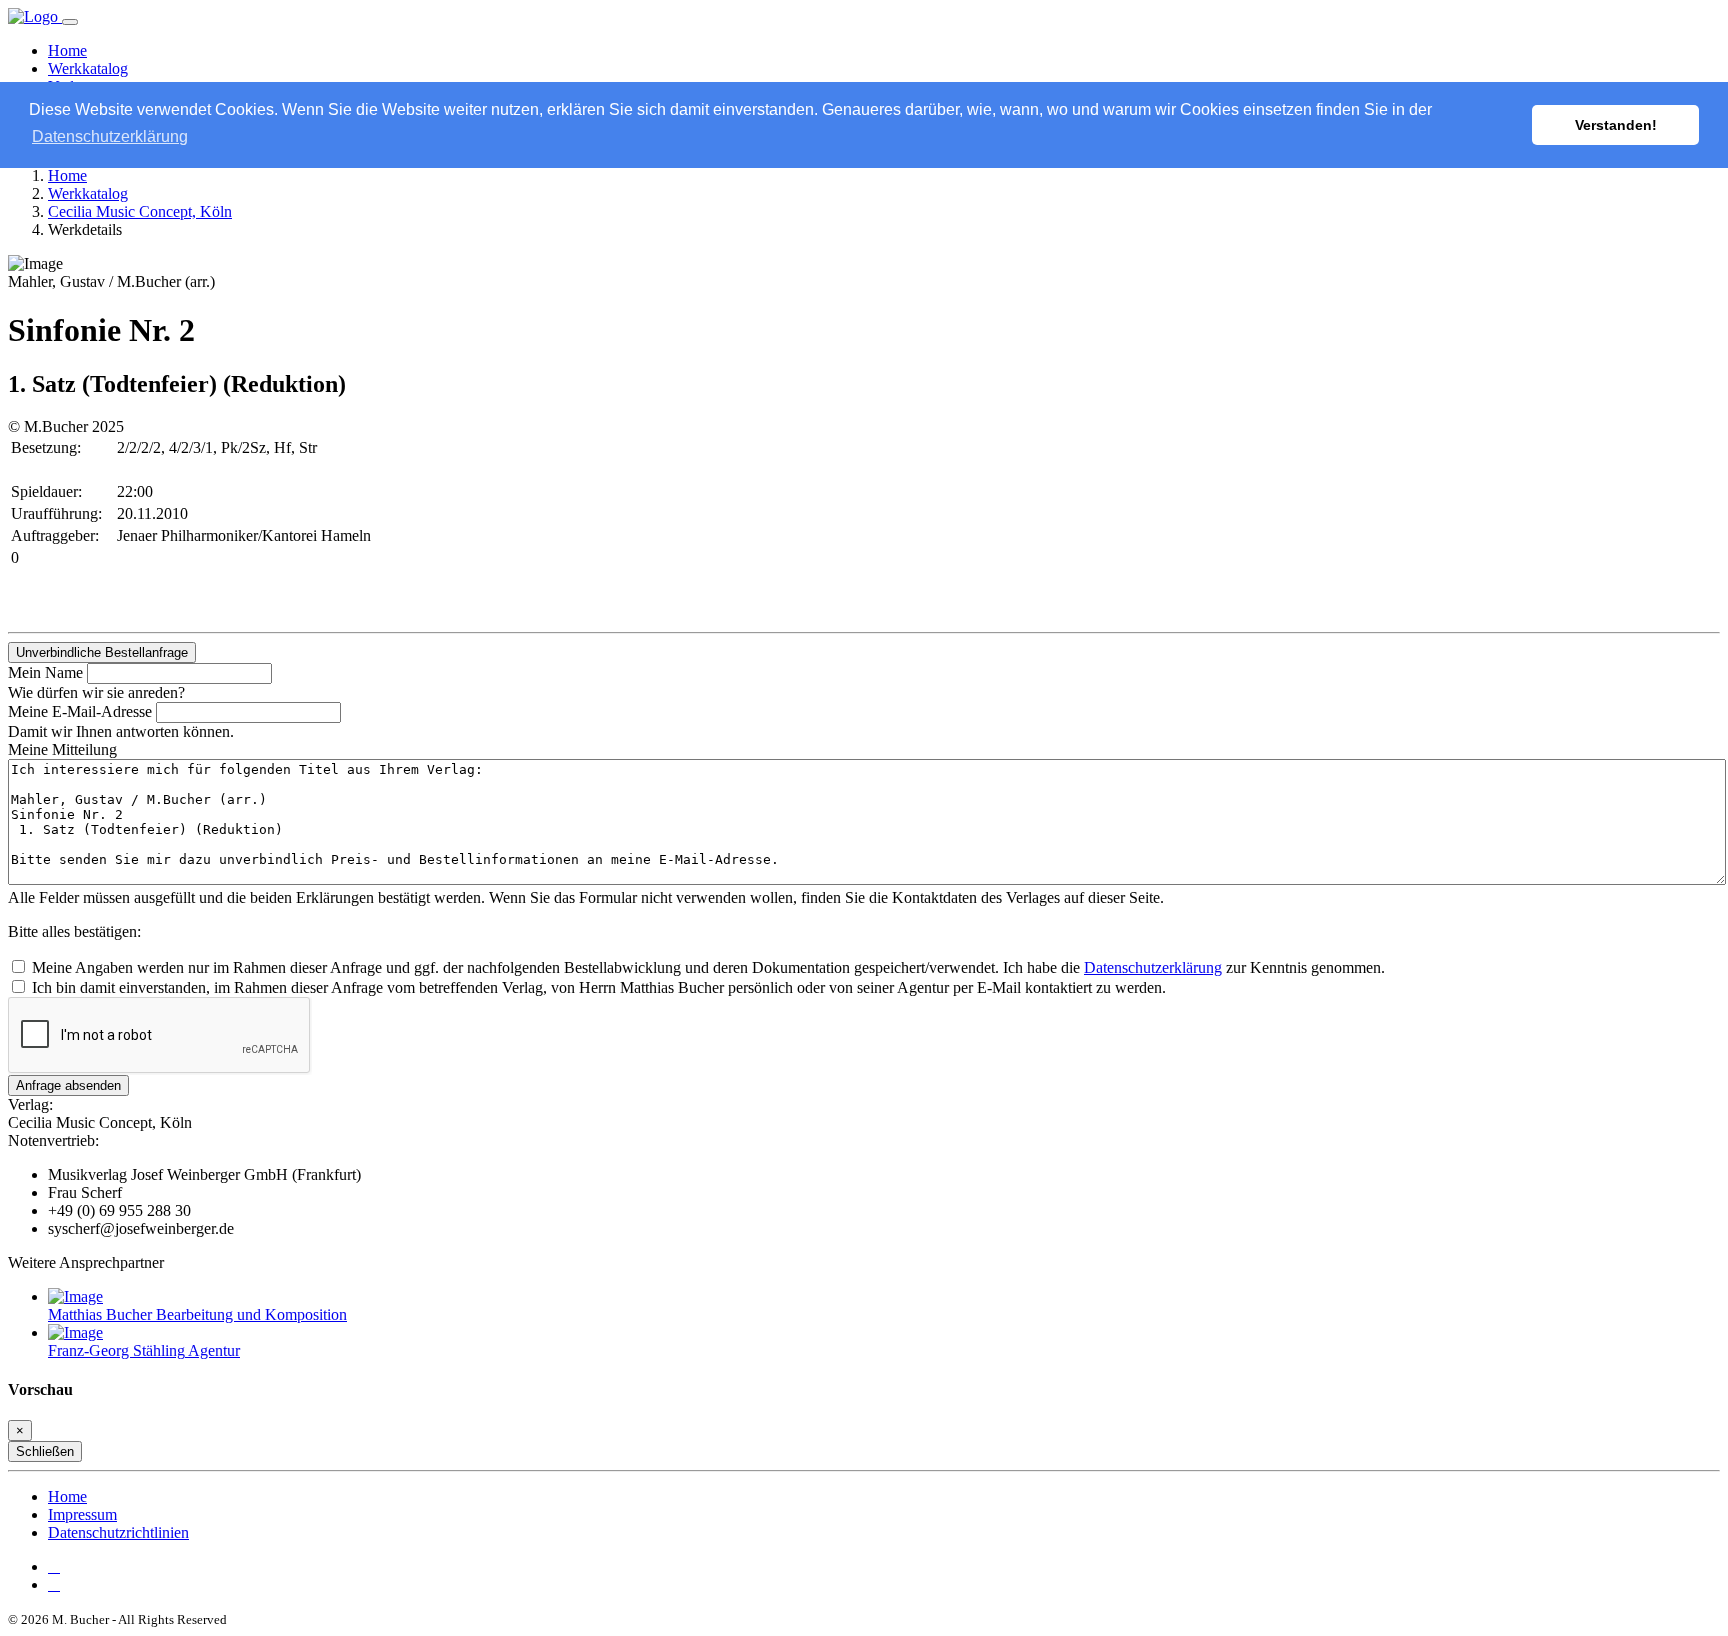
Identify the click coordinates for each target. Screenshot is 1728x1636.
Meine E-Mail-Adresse (80, 711)
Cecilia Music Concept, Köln (140, 211)
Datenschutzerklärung (1153, 967)
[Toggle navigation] (70, 22)
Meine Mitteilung (62, 749)
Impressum (82, 1514)
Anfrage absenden (68, 1085)
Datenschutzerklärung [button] (110, 136)
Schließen (45, 1451)
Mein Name (45, 672)
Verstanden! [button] (1616, 125)
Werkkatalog (88, 68)
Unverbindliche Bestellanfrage (102, 652)
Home (67, 50)
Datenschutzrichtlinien (118, 1532)
